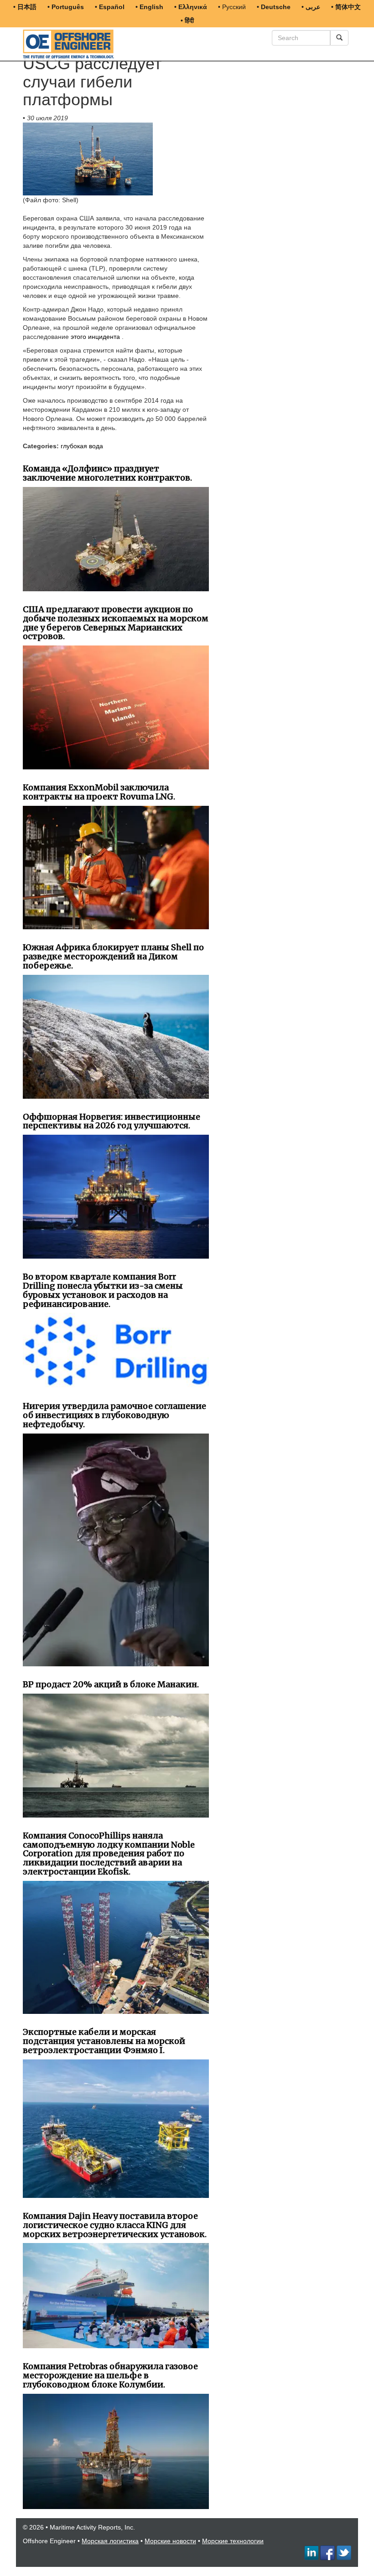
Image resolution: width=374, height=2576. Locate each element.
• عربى (311, 7)
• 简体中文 (346, 7)
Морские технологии (233, 2541)
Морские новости (170, 2541)
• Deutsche (274, 7)
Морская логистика (110, 2541)
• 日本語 (25, 7)
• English (149, 7)
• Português (66, 7)
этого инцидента (95, 337)
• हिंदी (187, 20)
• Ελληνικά (191, 7)
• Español (110, 7)
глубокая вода (82, 446)
